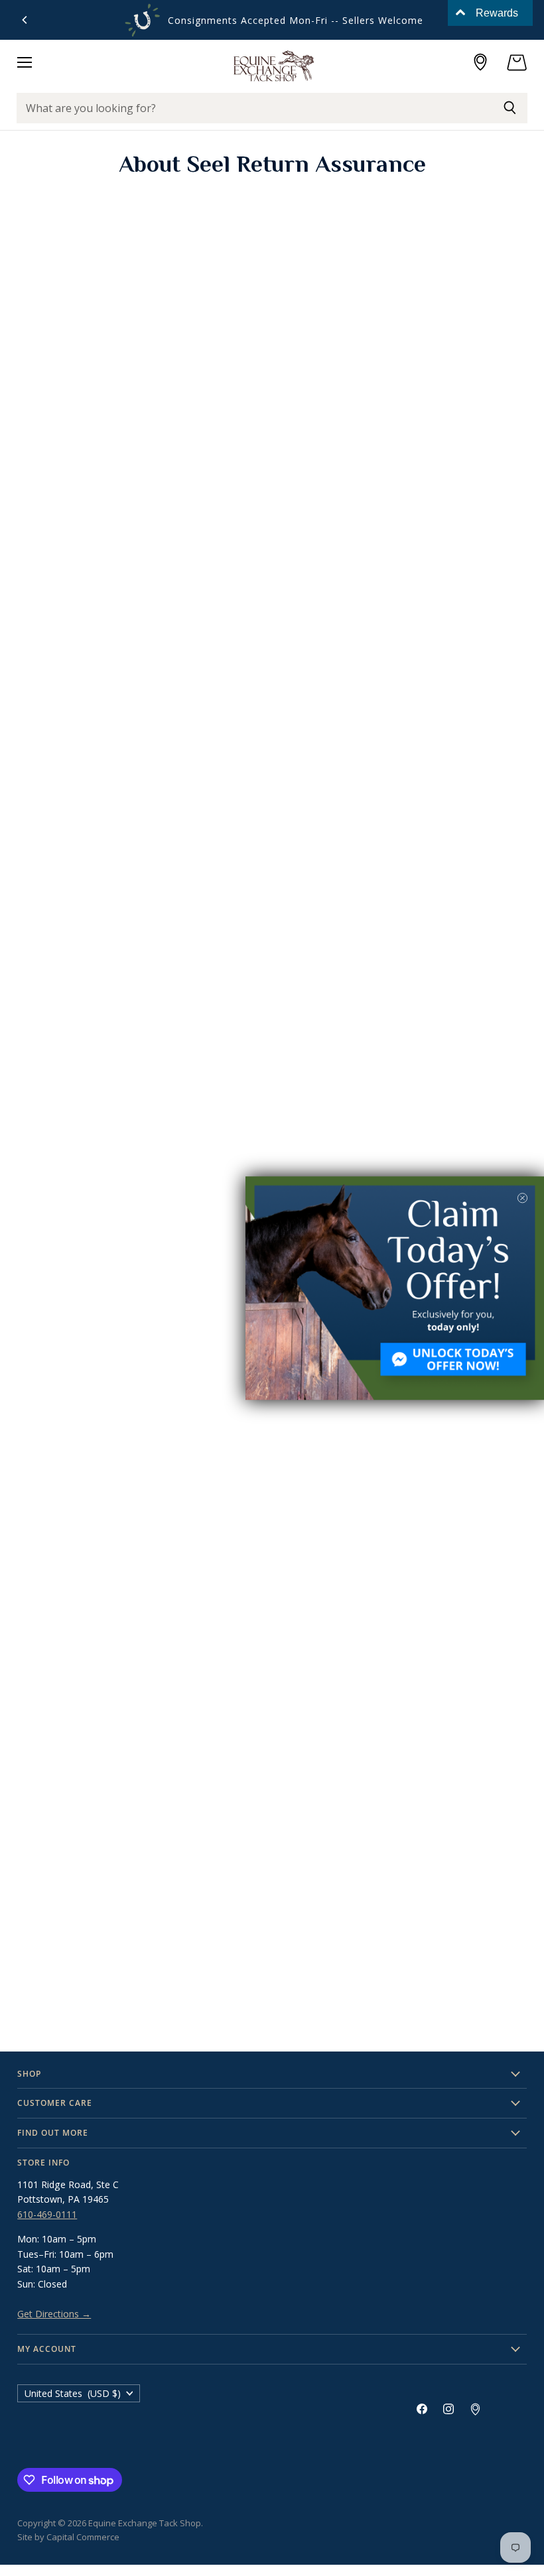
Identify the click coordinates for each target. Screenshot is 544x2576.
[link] (395, 1288)
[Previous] (25, 20)
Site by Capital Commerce (68, 2537)
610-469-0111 (47, 2214)
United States (73, 2393)
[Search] (510, 108)
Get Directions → (54, 2314)
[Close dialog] (522, 1198)
